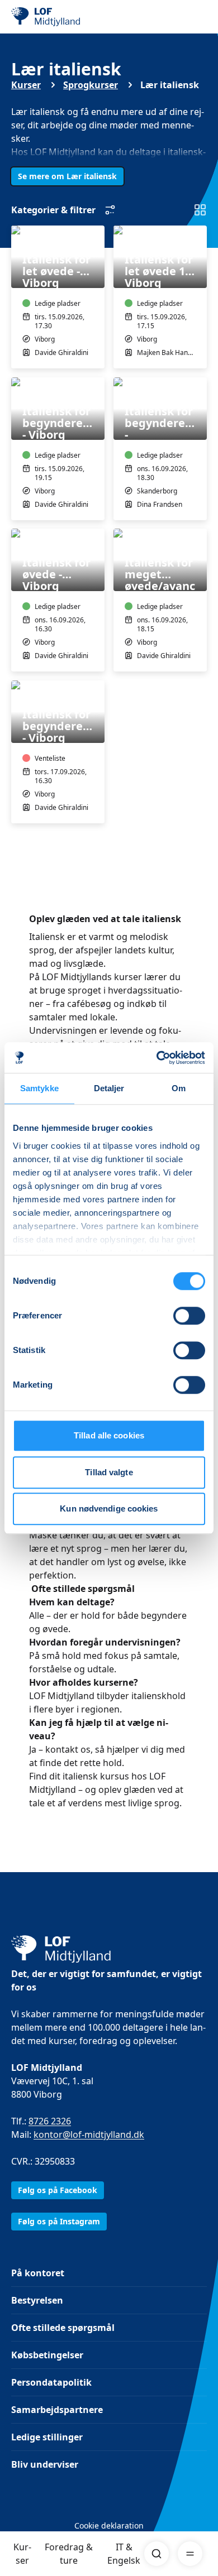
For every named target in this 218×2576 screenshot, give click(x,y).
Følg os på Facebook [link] (58, 2190)
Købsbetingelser (47, 2355)
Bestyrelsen (37, 2300)
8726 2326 (50, 2121)
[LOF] (68, 17)
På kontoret (38, 2273)
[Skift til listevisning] (200, 210)
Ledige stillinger (47, 2437)
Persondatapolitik (51, 2382)
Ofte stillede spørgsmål (63, 2328)
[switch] (189, 1316)
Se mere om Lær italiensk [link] (67, 176)
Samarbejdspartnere (57, 2410)
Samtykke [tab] (39, 1088)
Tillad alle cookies (109, 1435)
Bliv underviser (45, 2464)
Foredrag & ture (69, 2554)
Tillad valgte (109, 1472)
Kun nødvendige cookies (109, 1508)
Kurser (22, 2554)
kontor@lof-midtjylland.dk (89, 2134)
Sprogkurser (91, 85)
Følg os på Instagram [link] (59, 2221)
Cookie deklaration (109, 2525)
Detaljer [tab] (109, 1088)
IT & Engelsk (124, 2554)
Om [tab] (179, 1088)
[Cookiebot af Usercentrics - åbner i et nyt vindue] (157, 1058)
